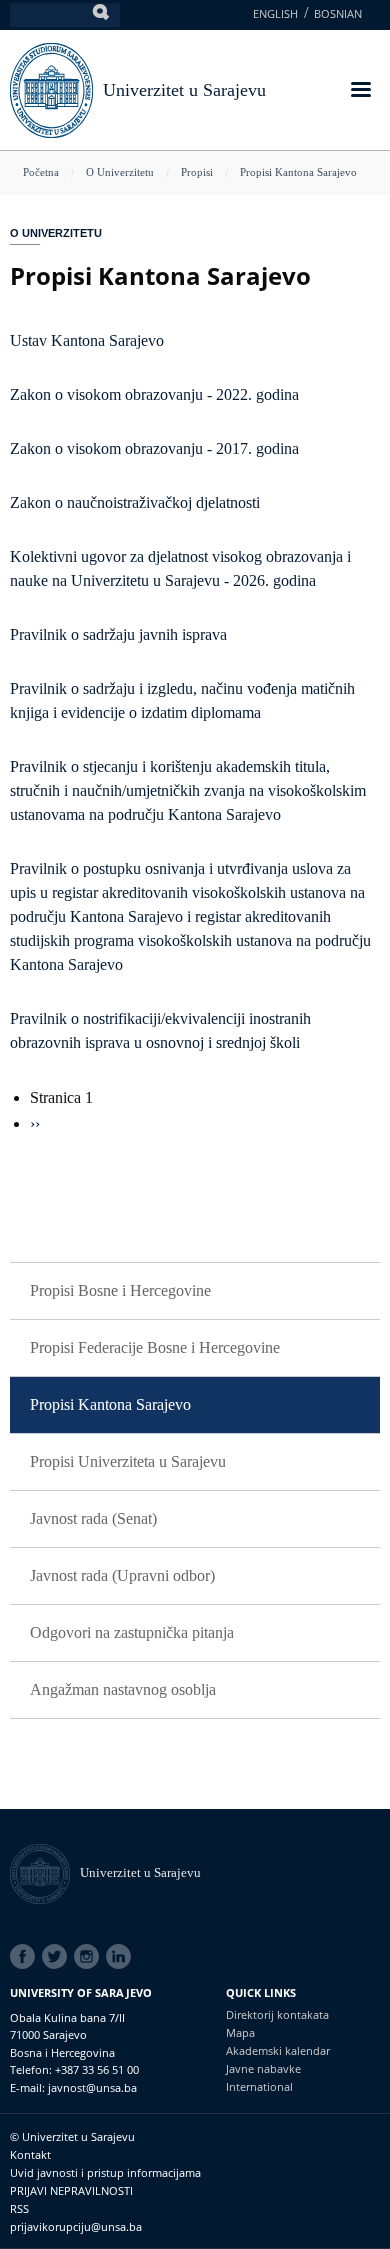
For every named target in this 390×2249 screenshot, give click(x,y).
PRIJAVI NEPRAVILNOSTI (71, 2190)
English (275, 13)
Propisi (197, 172)
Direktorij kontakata (277, 2014)
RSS (19, 2208)
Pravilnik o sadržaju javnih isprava (118, 634)
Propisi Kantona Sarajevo (298, 172)
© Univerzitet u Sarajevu (72, 2136)
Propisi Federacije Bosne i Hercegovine (155, 1347)
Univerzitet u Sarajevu (184, 90)
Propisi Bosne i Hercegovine (120, 1290)
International (259, 2086)
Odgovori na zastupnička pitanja (132, 1632)
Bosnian (338, 13)
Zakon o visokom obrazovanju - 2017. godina (154, 448)
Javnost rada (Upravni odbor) (122, 1575)
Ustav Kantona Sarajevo (87, 340)
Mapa (240, 2032)
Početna (41, 172)
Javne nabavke (263, 2068)
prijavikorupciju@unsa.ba (76, 2226)
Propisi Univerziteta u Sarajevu (128, 1461)
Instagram (90, 1957)
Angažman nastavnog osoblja (123, 1689)
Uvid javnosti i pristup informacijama (105, 2172)
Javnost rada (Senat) (93, 1518)
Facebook (26, 1957)
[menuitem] (195, 1291)
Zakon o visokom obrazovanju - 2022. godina (154, 394)
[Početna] (45, 1872)
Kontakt (30, 2154)
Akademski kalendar (278, 2050)
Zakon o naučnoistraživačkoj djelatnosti (135, 502)
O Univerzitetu (120, 172)
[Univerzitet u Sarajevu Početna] (51, 88)
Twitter (58, 1957)
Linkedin (122, 1957)
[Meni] (360, 91)
